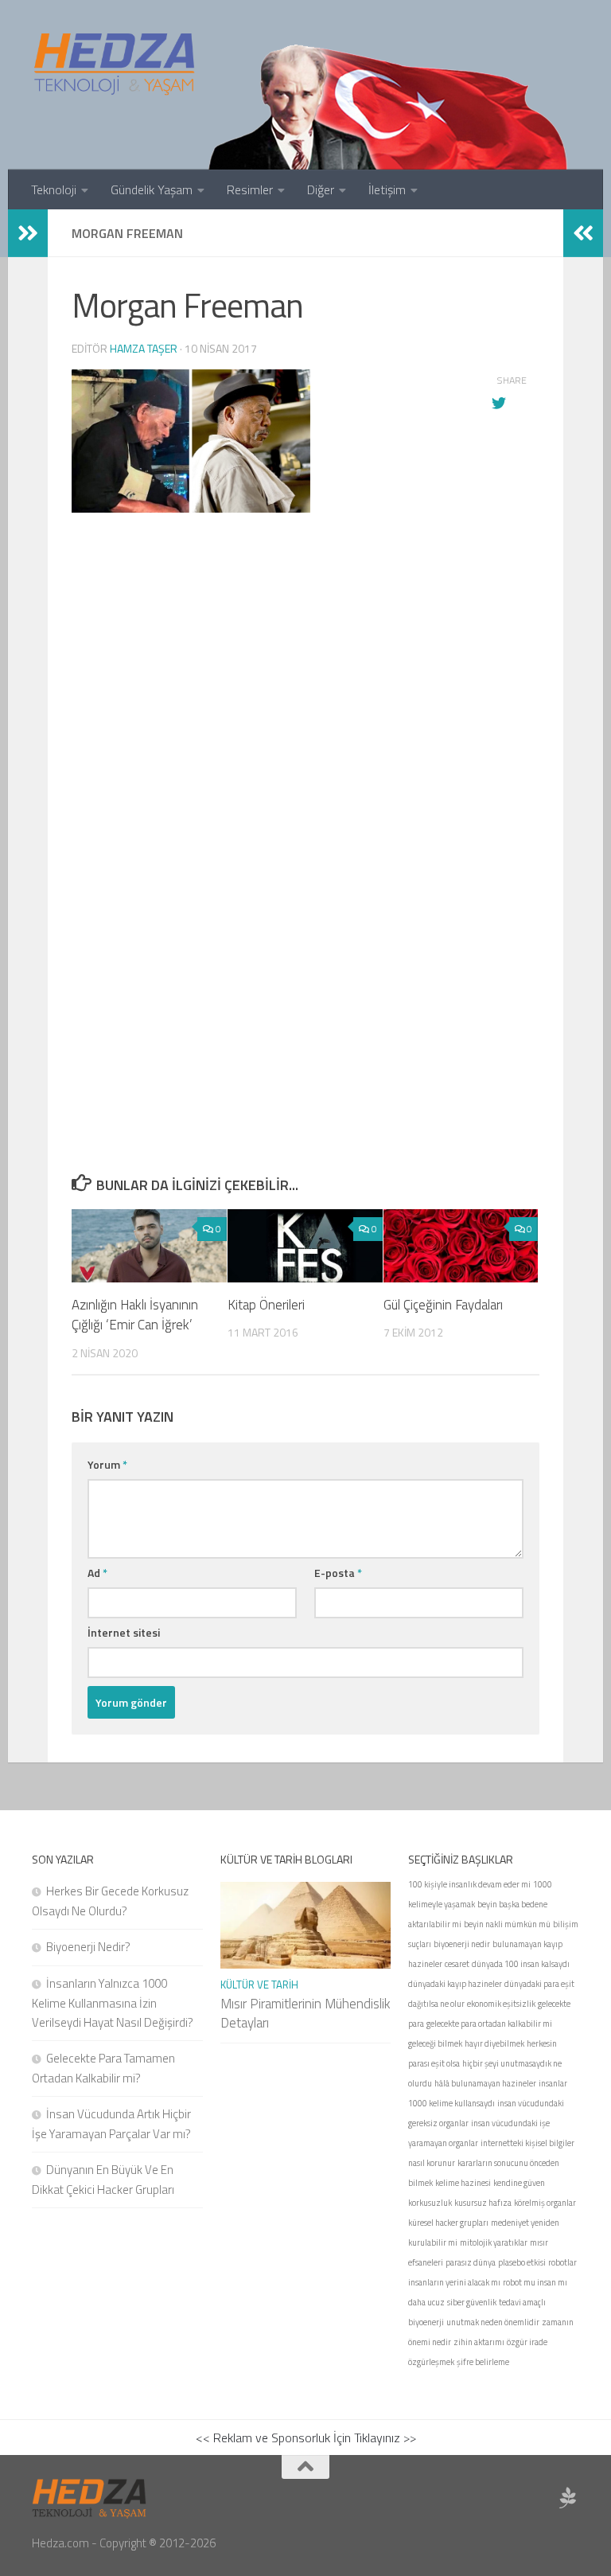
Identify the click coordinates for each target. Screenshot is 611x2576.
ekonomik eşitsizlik (501, 2004)
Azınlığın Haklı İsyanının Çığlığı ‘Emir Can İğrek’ (135, 1315)
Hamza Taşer (144, 348)
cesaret (457, 1964)
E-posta (338, 1573)
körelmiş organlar (545, 2203)
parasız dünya (471, 2262)
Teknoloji (54, 189)
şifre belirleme (483, 2362)
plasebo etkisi (522, 2262)
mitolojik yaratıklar (494, 2242)
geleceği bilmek (435, 2043)
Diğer (321, 189)
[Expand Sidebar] (28, 233)
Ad (97, 1573)
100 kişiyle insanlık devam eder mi (469, 1884)
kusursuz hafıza (483, 2203)
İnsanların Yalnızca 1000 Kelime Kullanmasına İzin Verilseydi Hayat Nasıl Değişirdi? (113, 2003)
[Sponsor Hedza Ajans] (568, 2498)
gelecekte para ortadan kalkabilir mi (489, 2024)
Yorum (107, 1464)
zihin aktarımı (479, 2342)
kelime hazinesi (463, 2183)
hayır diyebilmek (494, 2043)
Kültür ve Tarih (259, 1985)
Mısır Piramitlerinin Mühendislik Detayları (305, 2013)
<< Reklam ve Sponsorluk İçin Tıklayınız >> (306, 2437)
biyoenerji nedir (462, 1944)
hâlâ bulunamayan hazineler (485, 2083)
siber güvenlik (472, 2302)
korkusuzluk (430, 2203)
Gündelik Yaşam (152, 189)
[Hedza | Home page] (115, 64)
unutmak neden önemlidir (493, 2322)
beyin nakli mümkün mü (507, 1924)
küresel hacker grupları (448, 2223)
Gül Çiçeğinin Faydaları (443, 1305)
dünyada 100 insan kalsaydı (521, 1964)
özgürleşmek (431, 2362)
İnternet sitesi (124, 1632)
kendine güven (519, 2183)
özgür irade (527, 2342)
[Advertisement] (305, 798)
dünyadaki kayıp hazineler (455, 1984)
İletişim (387, 189)
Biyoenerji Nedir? (88, 1947)
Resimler (250, 189)
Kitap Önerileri (266, 1305)
